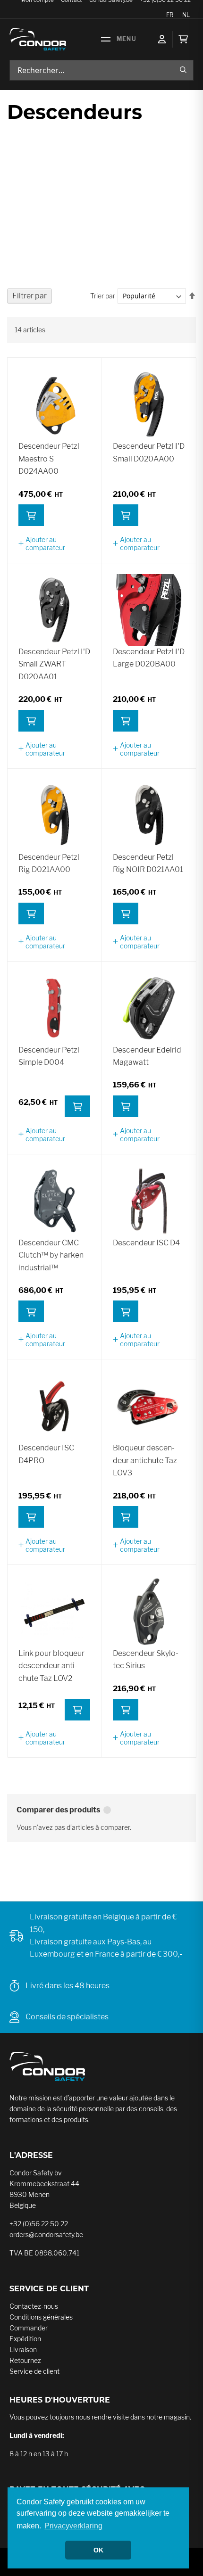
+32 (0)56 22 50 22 (39, 2224)
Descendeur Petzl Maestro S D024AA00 (49, 459)
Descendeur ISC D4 (146, 1243)
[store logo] (38, 39)
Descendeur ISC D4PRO (46, 1454)
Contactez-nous (34, 2306)
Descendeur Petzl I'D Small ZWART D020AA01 (54, 664)
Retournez (25, 2360)
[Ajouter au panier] (31, 515)
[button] (54, 543)
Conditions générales (41, 2317)
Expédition (25, 2339)
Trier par (103, 296)
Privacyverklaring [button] (73, 2526)
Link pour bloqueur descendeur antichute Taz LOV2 (51, 1666)
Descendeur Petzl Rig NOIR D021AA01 (148, 863)
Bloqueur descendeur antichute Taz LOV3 (145, 1460)
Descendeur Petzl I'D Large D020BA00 (149, 658)
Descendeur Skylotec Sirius (146, 1659)
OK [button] (98, 2550)
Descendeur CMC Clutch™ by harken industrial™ (51, 1255)
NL (186, 15)
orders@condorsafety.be (46, 2234)
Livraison (23, 2350)
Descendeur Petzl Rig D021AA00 (49, 863)
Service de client (34, 2371)
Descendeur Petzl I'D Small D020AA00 (149, 452)
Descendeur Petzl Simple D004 (49, 1056)
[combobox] (101, 70)
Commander (29, 2328)
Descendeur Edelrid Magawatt (147, 1056)
